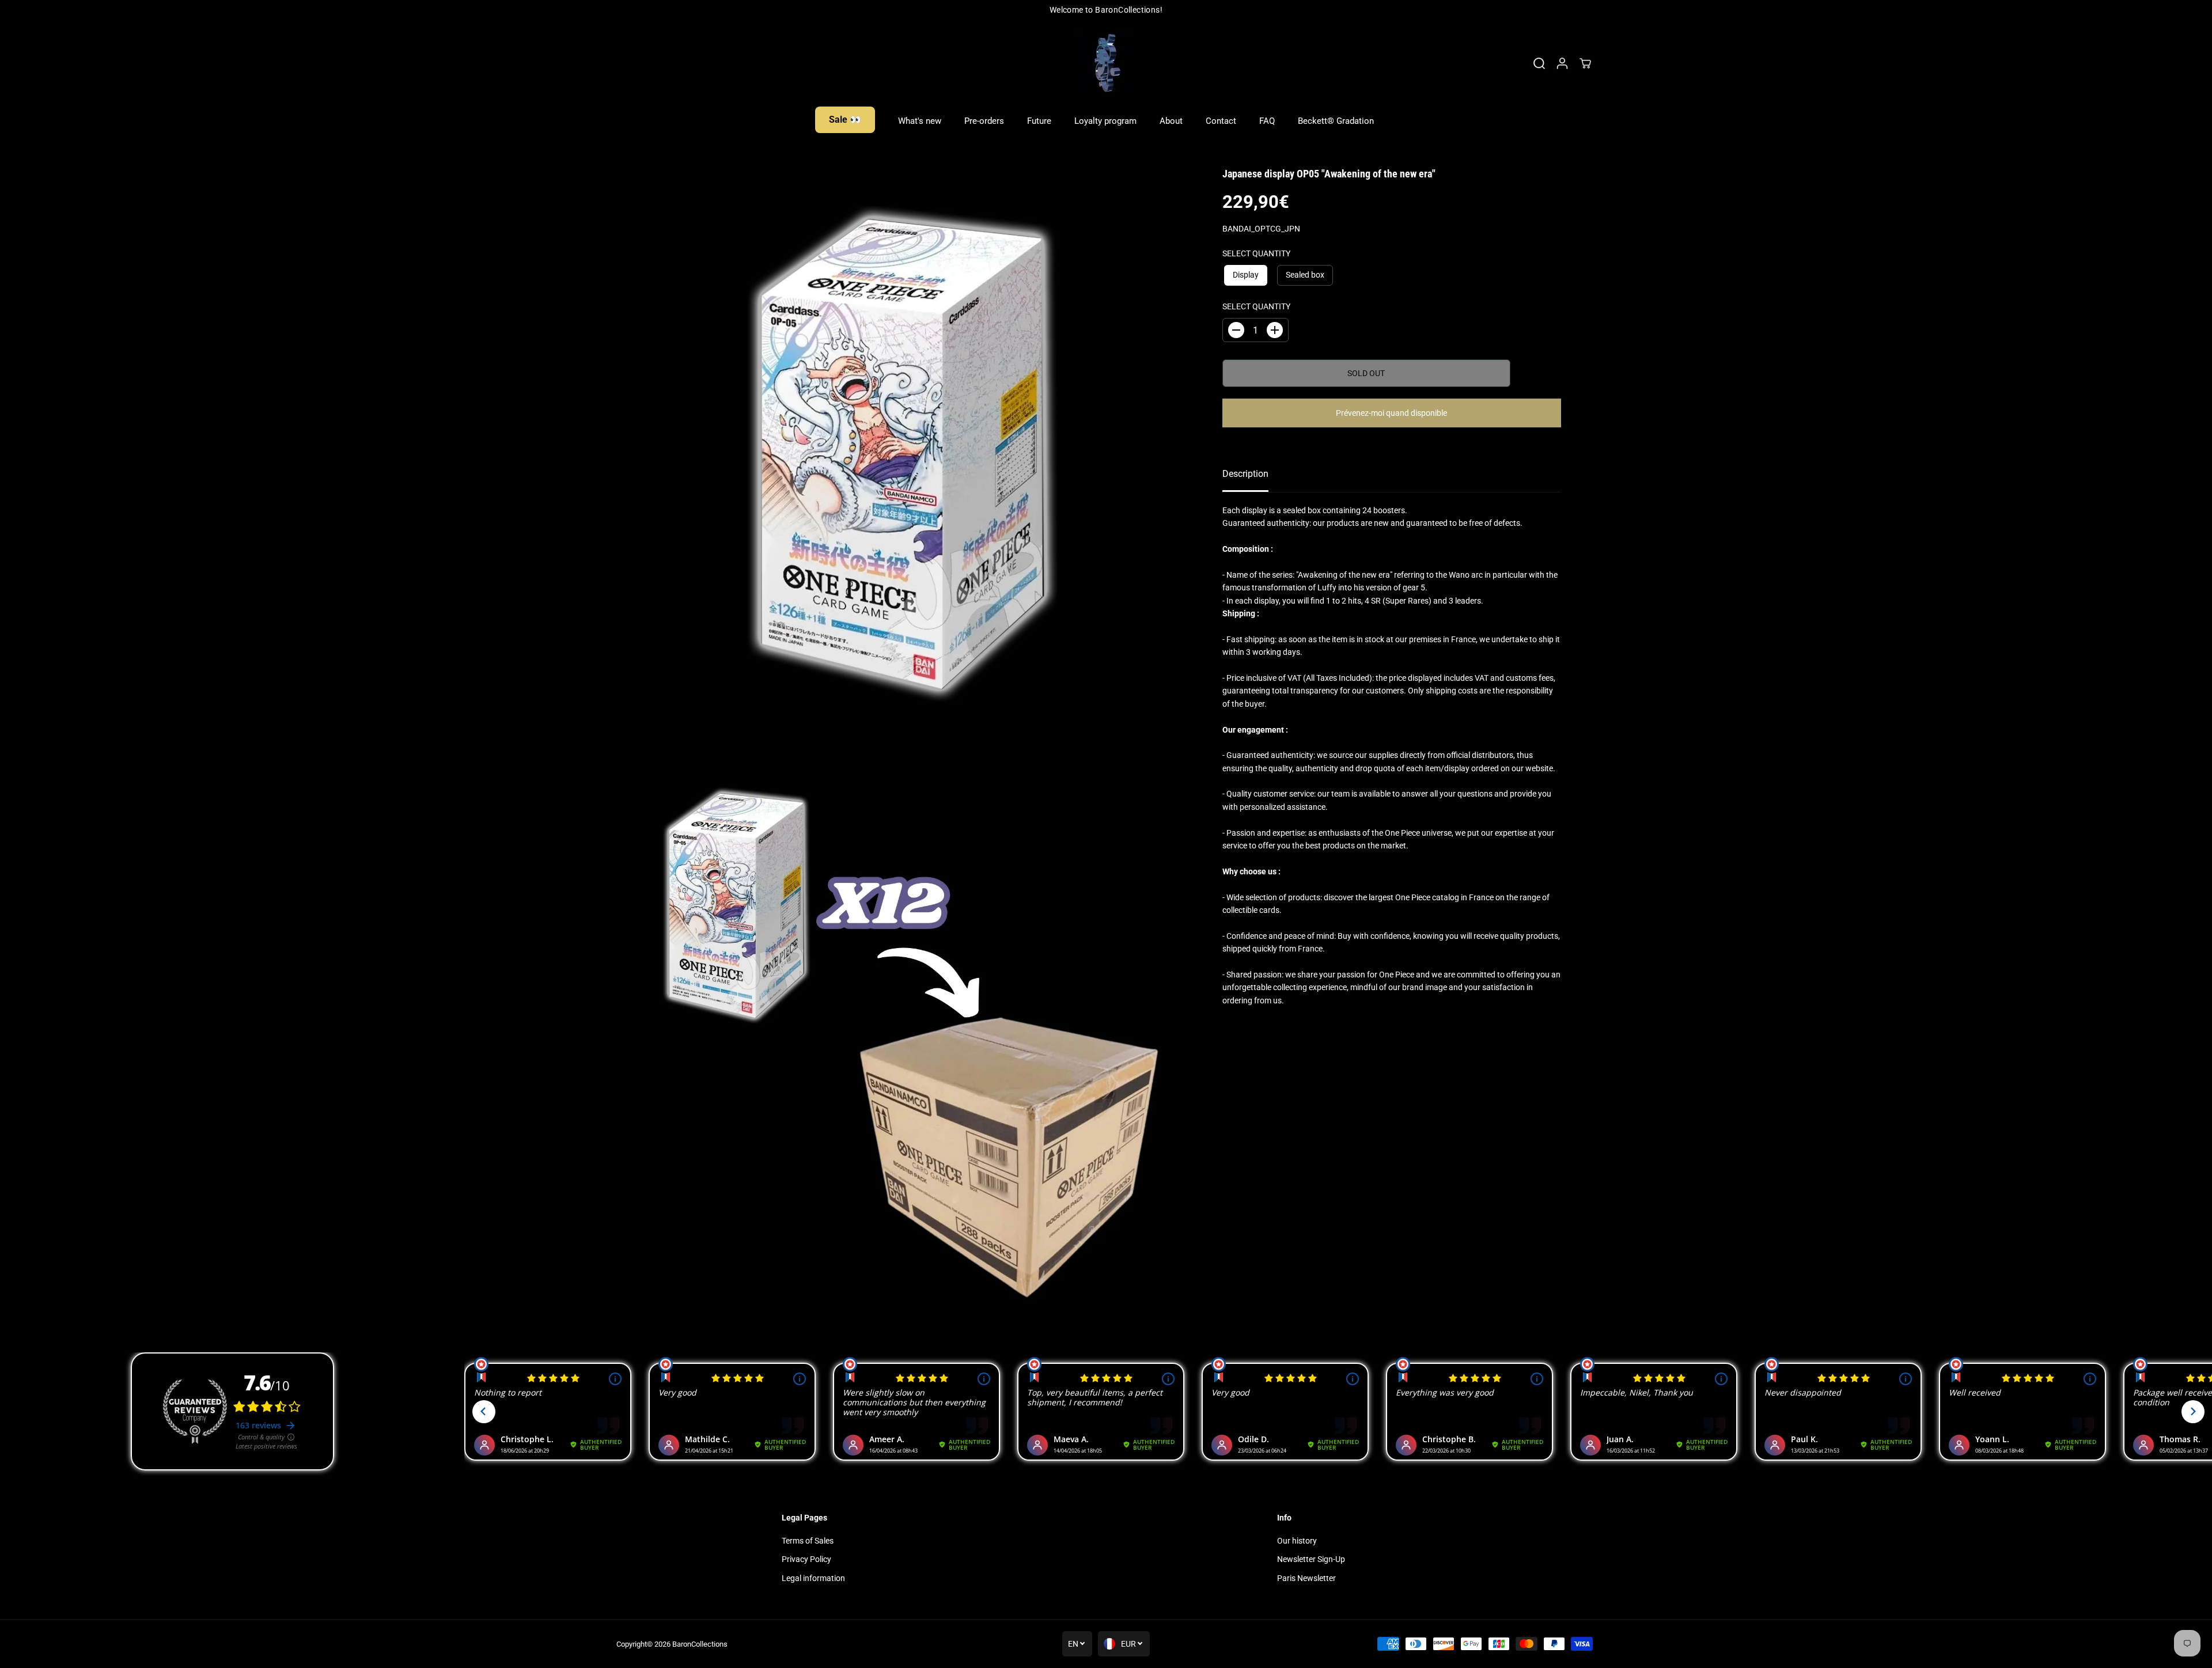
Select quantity (1256, 253)
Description (1245, 474)
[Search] (1539, 63)
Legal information (813, 1578)
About (1171, 121)
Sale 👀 (845, 120)
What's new (920, 121)
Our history (1297, 1541)
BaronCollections (700, 1644)
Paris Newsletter (1306, 1578)
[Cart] (1585, 63)
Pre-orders (984, 121)
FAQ (1267, 121)
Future (1039, 121)
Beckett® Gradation (1336, 121)
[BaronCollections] (1106, 63)
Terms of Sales (808, 1541)
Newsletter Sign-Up (1311, 1559)
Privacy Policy (806, 1559)
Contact (1221, 121)
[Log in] (1562, 63)
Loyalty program (1105, 121)
